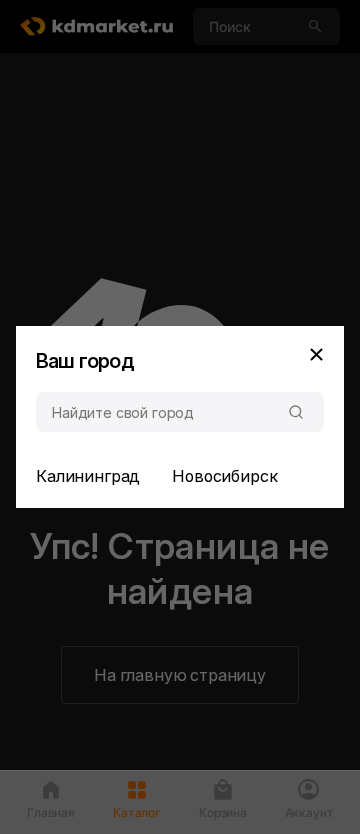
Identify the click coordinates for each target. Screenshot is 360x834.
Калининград (88, 476)
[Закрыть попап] (316, 354)
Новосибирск (224, 476)
